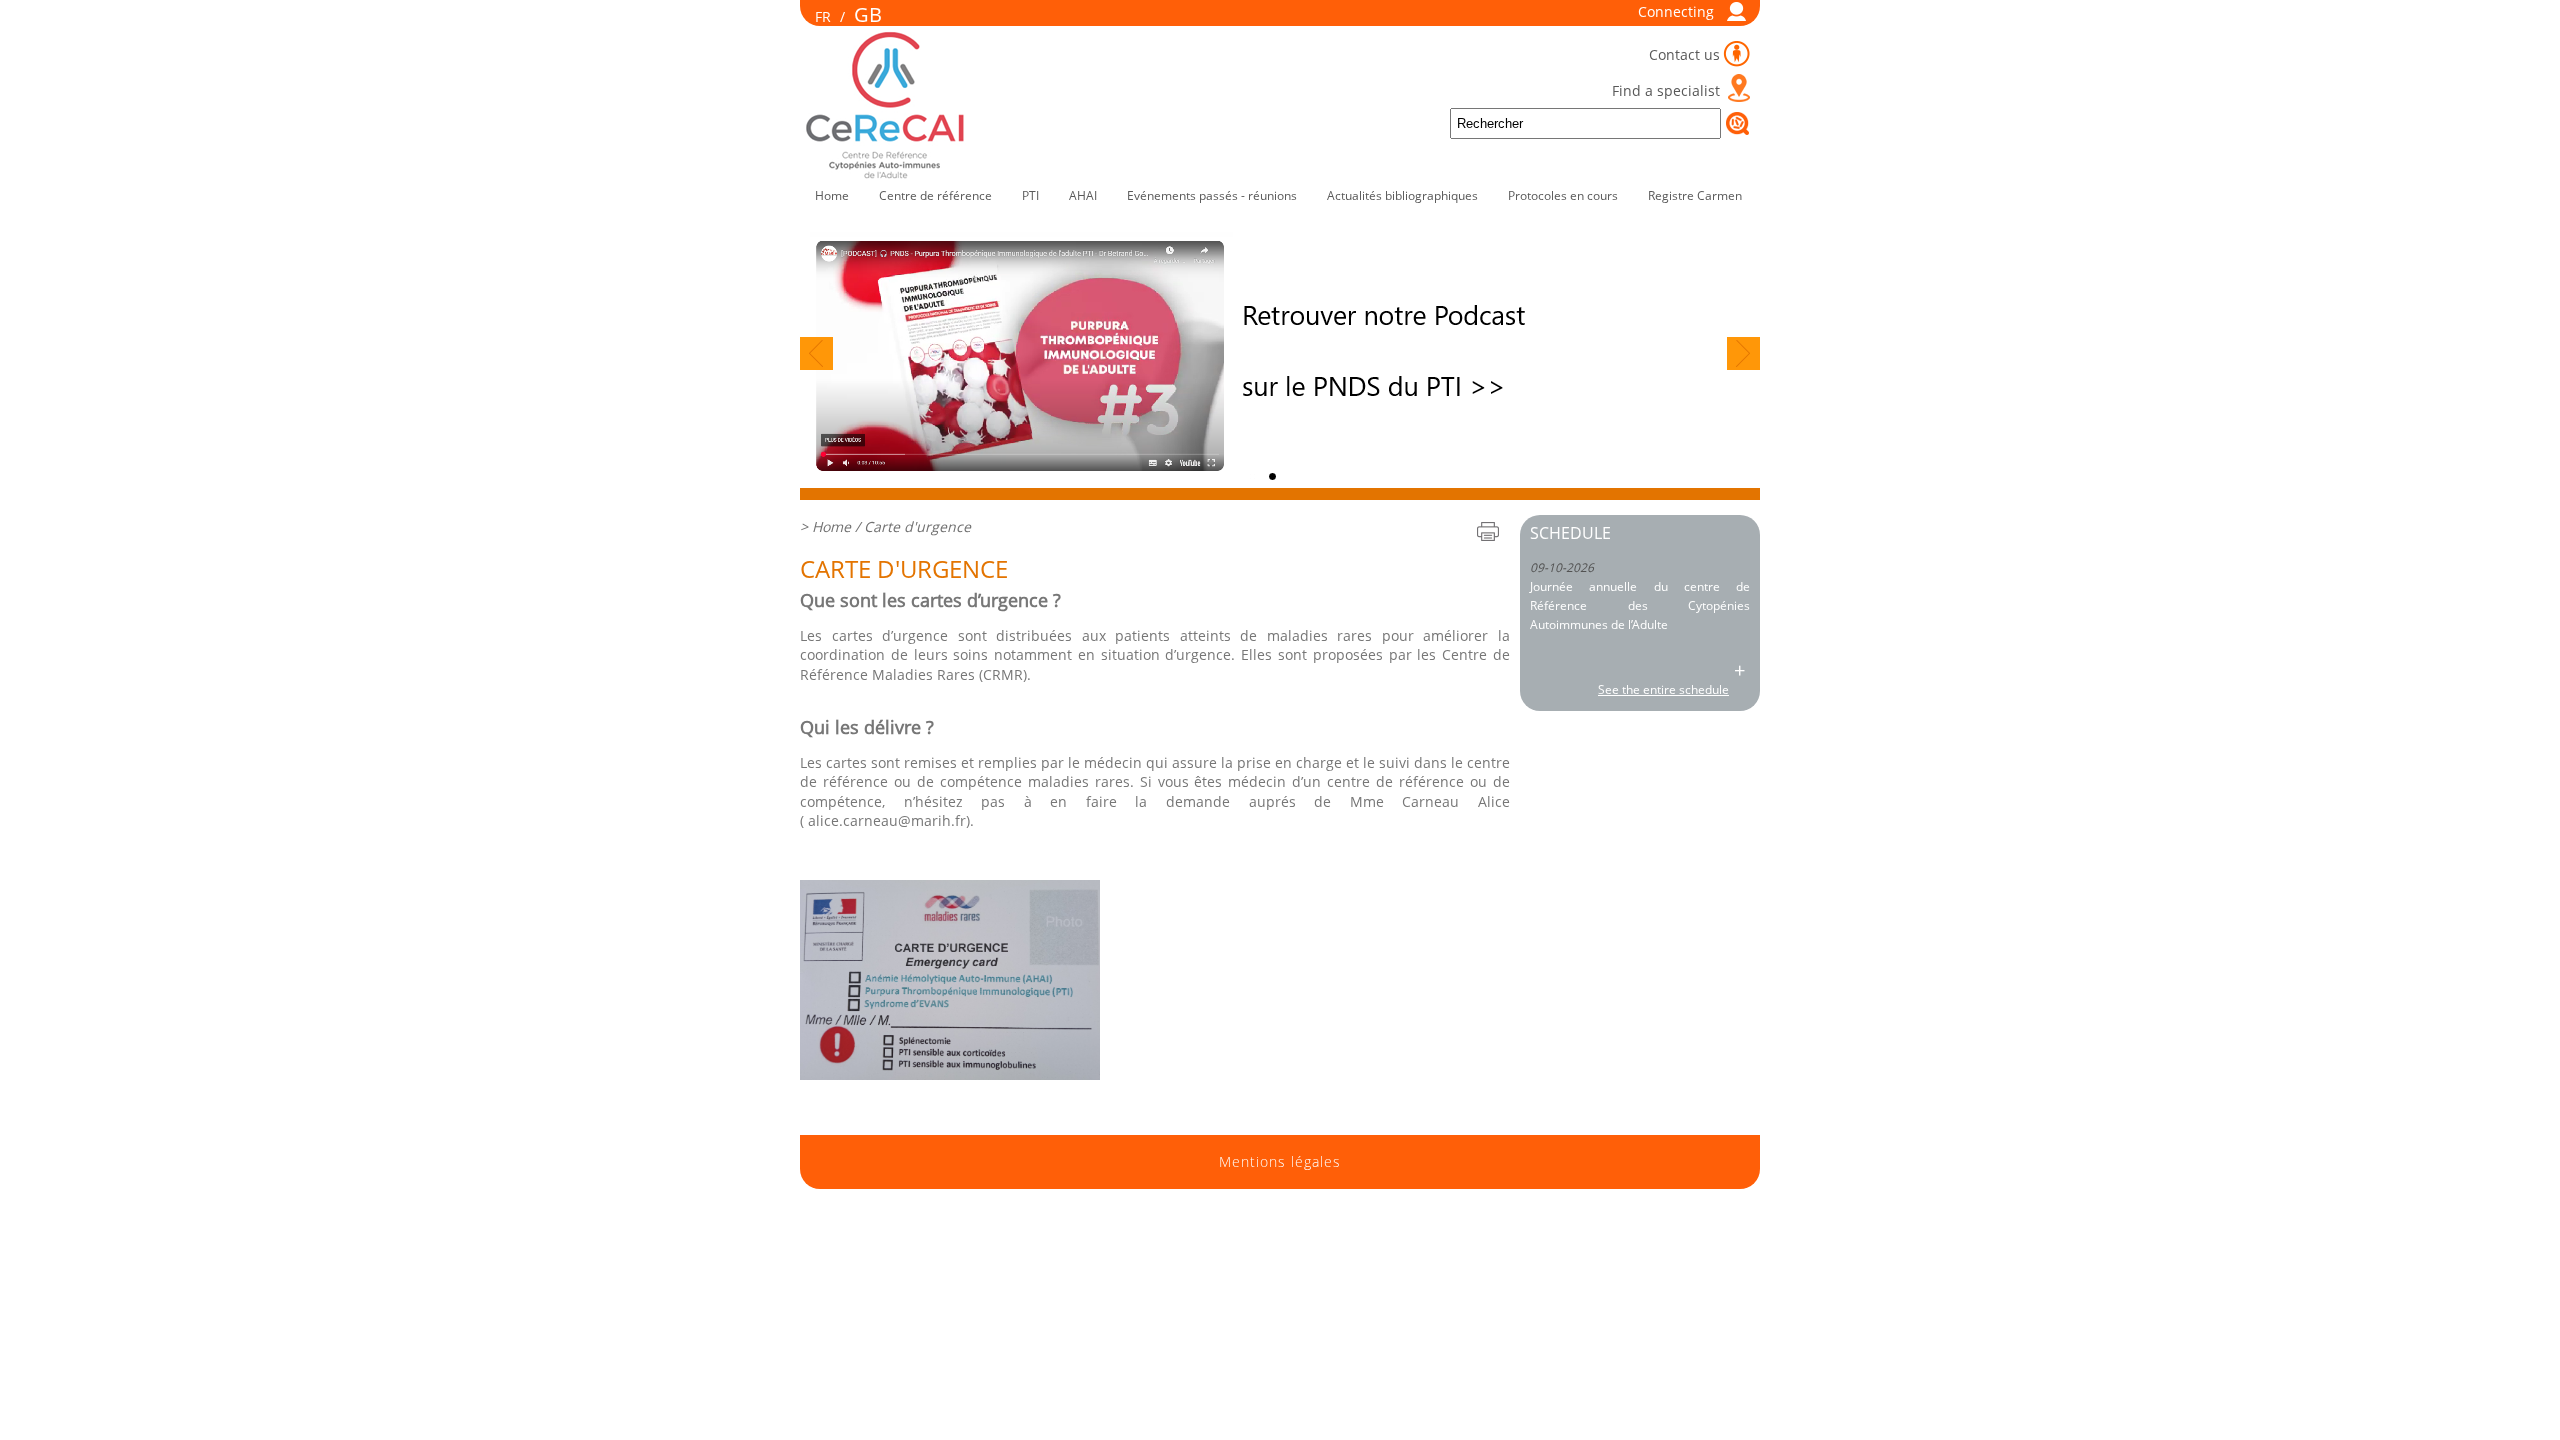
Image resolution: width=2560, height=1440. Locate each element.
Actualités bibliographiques (1402, 195)
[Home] (887, 174)
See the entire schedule (1663, 689)
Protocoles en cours (1563, 195)
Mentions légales (1280, 1162)
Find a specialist (1666, 90)
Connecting (1676, 11)
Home (832, 195)
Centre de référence (935, 195)
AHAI (1083, 195)
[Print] (1488, 531)
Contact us (1684, 54)
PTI (1030, 195)
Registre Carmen (1695, 195)
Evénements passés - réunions (1212, 195)
